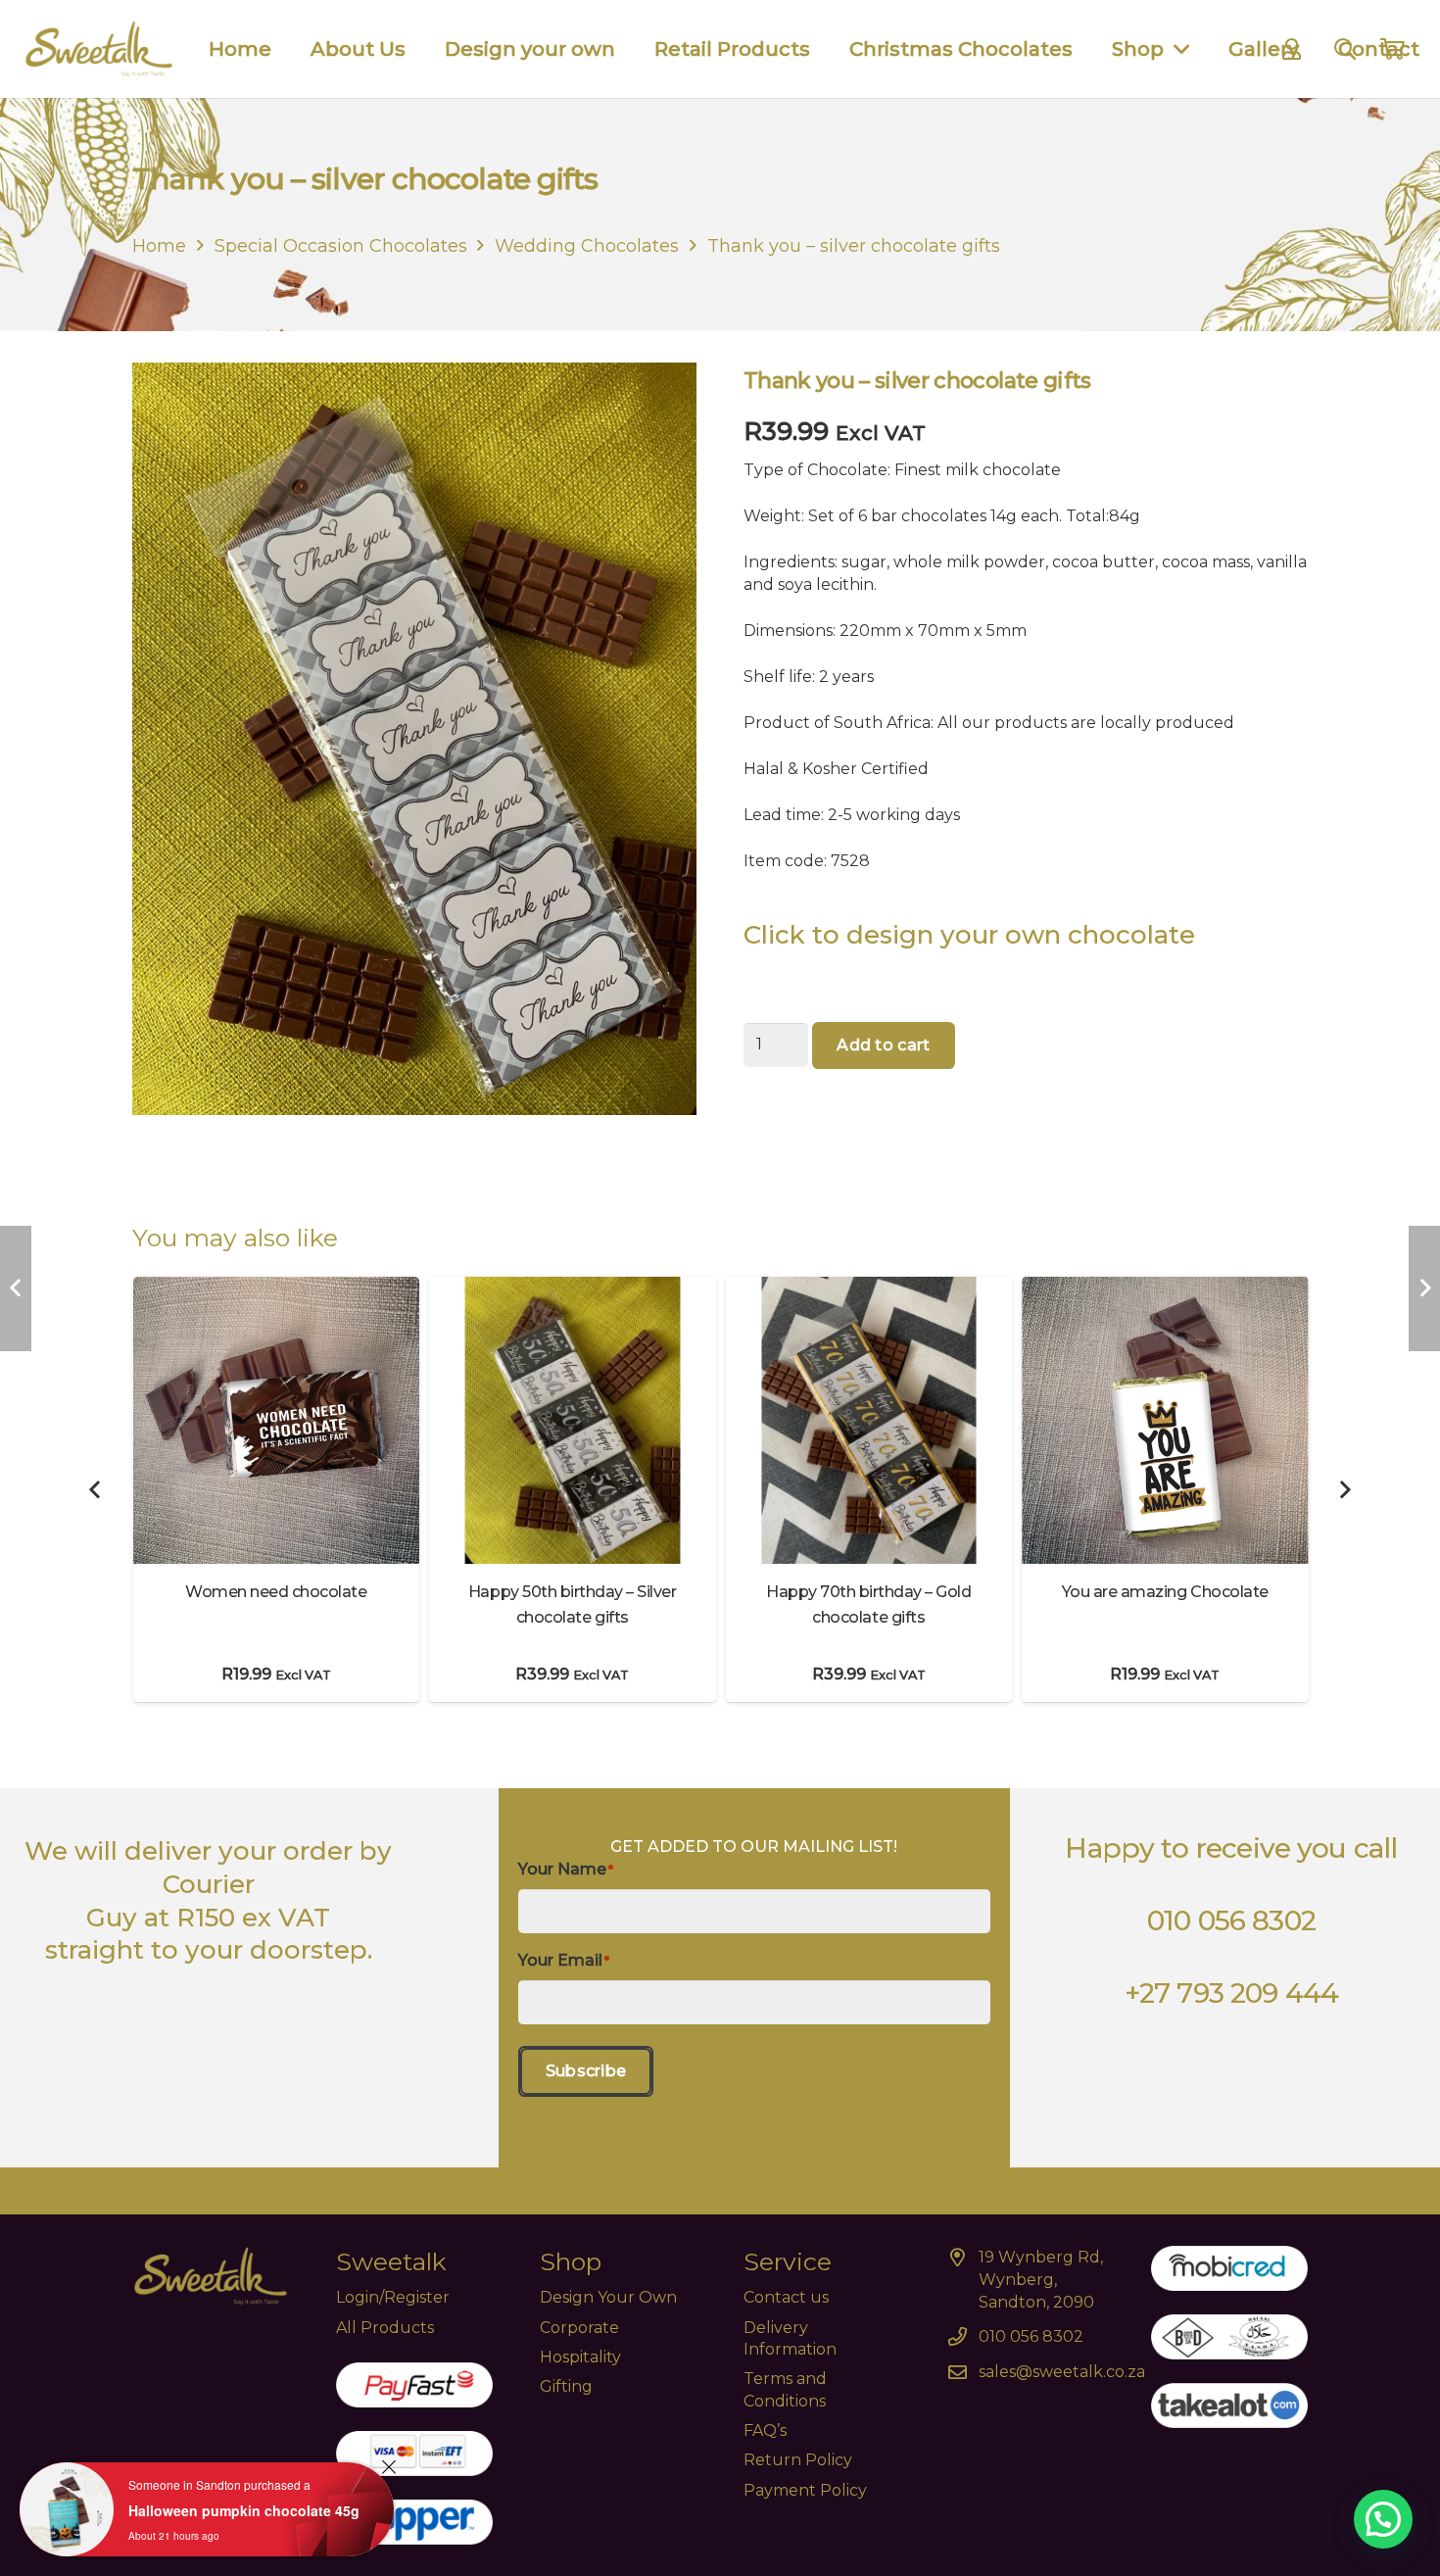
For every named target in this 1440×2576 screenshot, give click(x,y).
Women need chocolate (276, 1592)
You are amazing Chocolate (1165, 1592)
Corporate (579, 2328)
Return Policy (798, 2460)
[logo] (99, 49)
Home (159, 246)
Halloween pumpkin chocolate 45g (244, 2510)
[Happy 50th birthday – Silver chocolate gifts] (573, 1288)
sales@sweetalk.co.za (1062, 2372)
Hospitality (580, 2357)
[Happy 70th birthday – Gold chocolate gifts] (869, 1288)
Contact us (786, 2297)
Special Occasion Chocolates (341, 246)
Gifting (566, 2386)
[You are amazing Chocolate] (1165, 1288)
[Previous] (96, 1489)
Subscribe (586, 2071)
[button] (1383, 2519)
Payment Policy (805, 2490)
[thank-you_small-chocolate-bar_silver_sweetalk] (414, 761)
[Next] (1344, 1489)
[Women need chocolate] (277, 1288)
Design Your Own (608, 2297)
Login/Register (393, 2297)
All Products (385, 2328)
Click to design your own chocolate (973, 935)
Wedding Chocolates (587, 246)
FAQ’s (765, 2430)
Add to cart (884, 1045)
